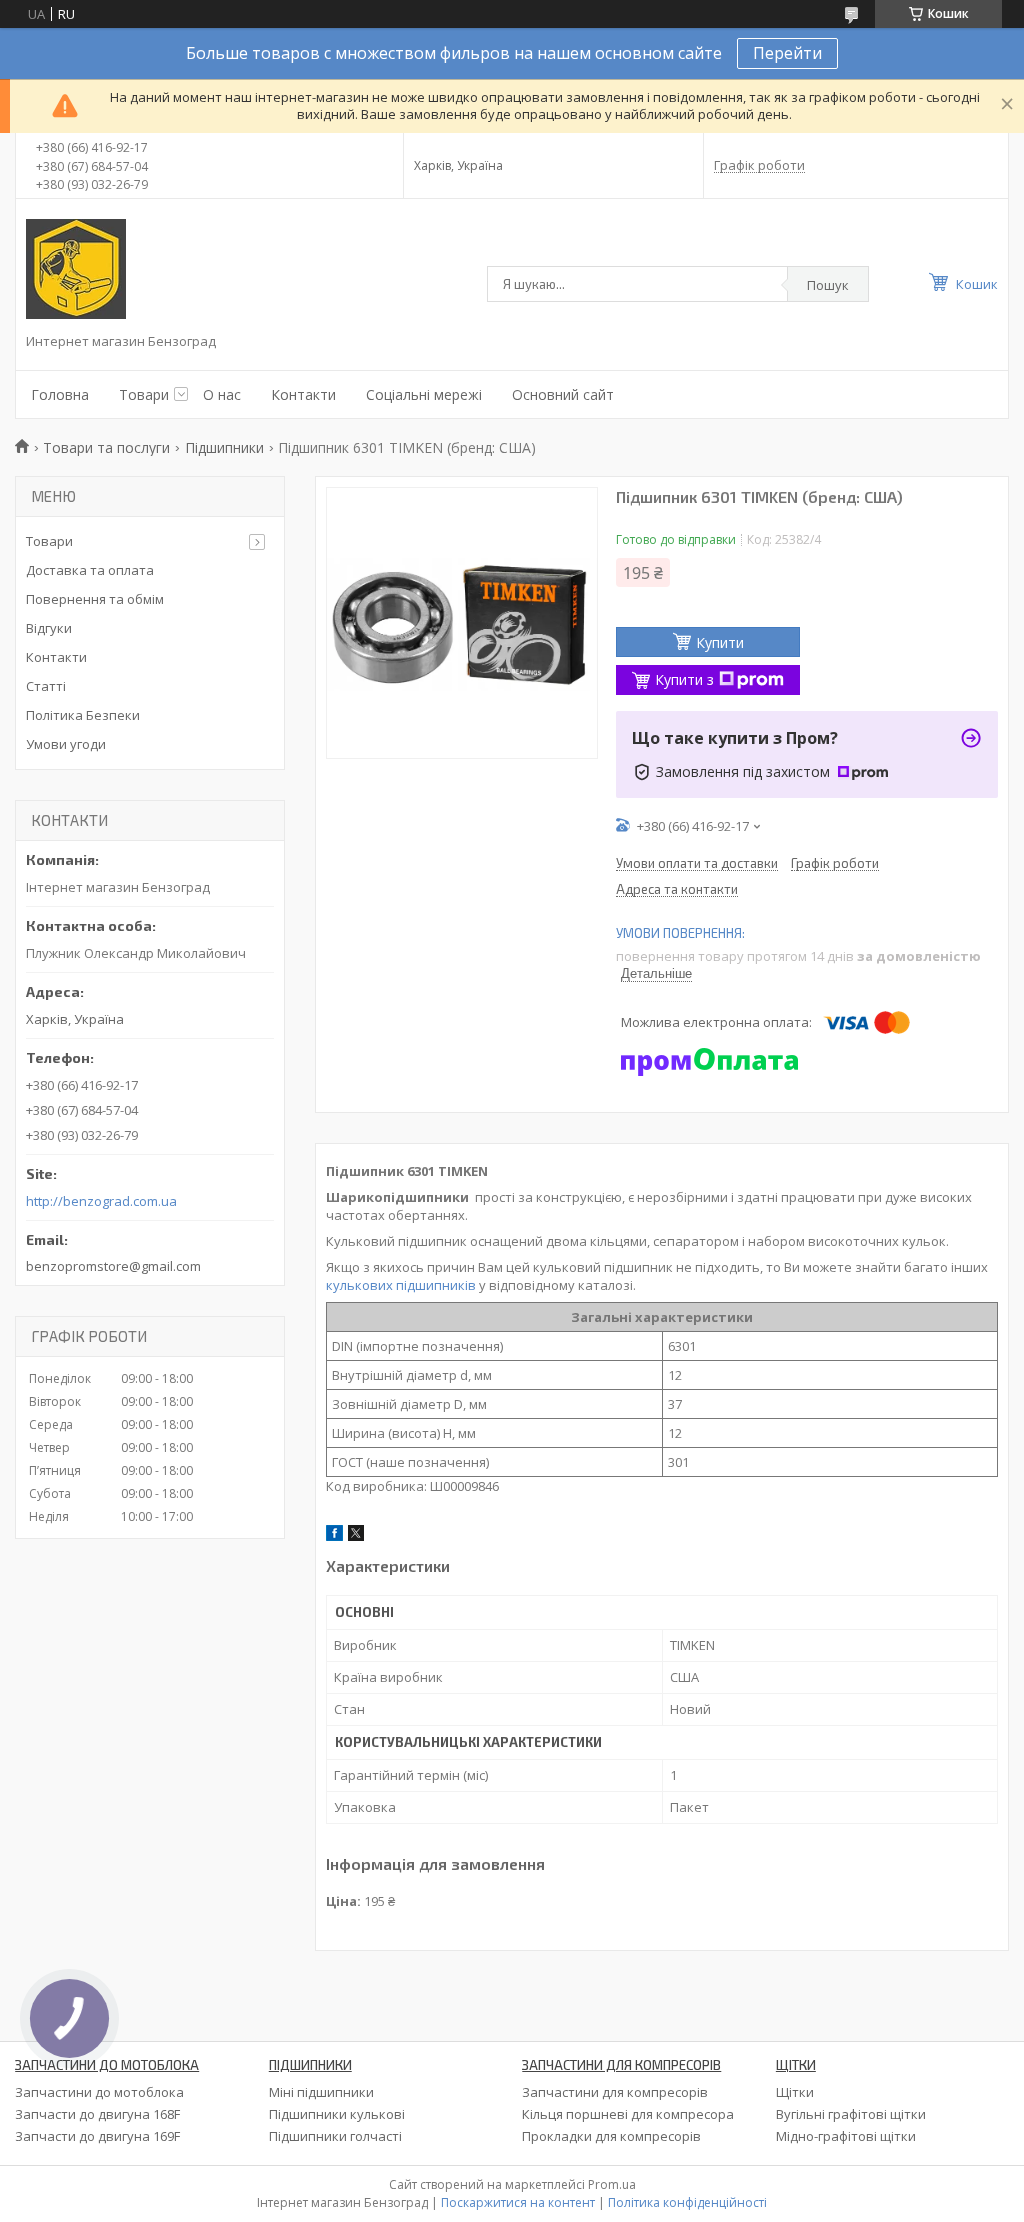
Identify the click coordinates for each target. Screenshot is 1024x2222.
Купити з (684, 679)
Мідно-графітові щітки (846, 2136)
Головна (60, 394)
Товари (144, 394)
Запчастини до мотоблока (99, 2092)
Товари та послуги (106, 447)
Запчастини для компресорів (615, 2092)
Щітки (795, 2092)
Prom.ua (612, 2184)
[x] (356, 1536)
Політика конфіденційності (687, 2202)
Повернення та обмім (95, 599)
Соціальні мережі (424, 394)
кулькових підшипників (401, 1285)
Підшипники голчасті (335, 2136)
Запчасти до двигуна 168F (97, 2114)
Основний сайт (563, 394)
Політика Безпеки (83, 715)
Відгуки (49, 628)
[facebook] (334, 1536)
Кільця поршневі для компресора (628, 2114)
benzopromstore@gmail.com (113, 1266)
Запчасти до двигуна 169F (97, 2136)
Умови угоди (66, 744)
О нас (222, 394)
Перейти (787, 53)
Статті (46, 686)
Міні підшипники (321, 2092)
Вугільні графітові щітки (851, 2114)
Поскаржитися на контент (518, 2202)
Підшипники (224, 447)
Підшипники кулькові (337, 2114)
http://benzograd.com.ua (101, 1201)
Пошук (828, 285)
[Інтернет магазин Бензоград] (76, 269)
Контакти (303, 394)
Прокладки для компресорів (611, 2136)
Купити (720, 642)
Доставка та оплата (90, 570)
